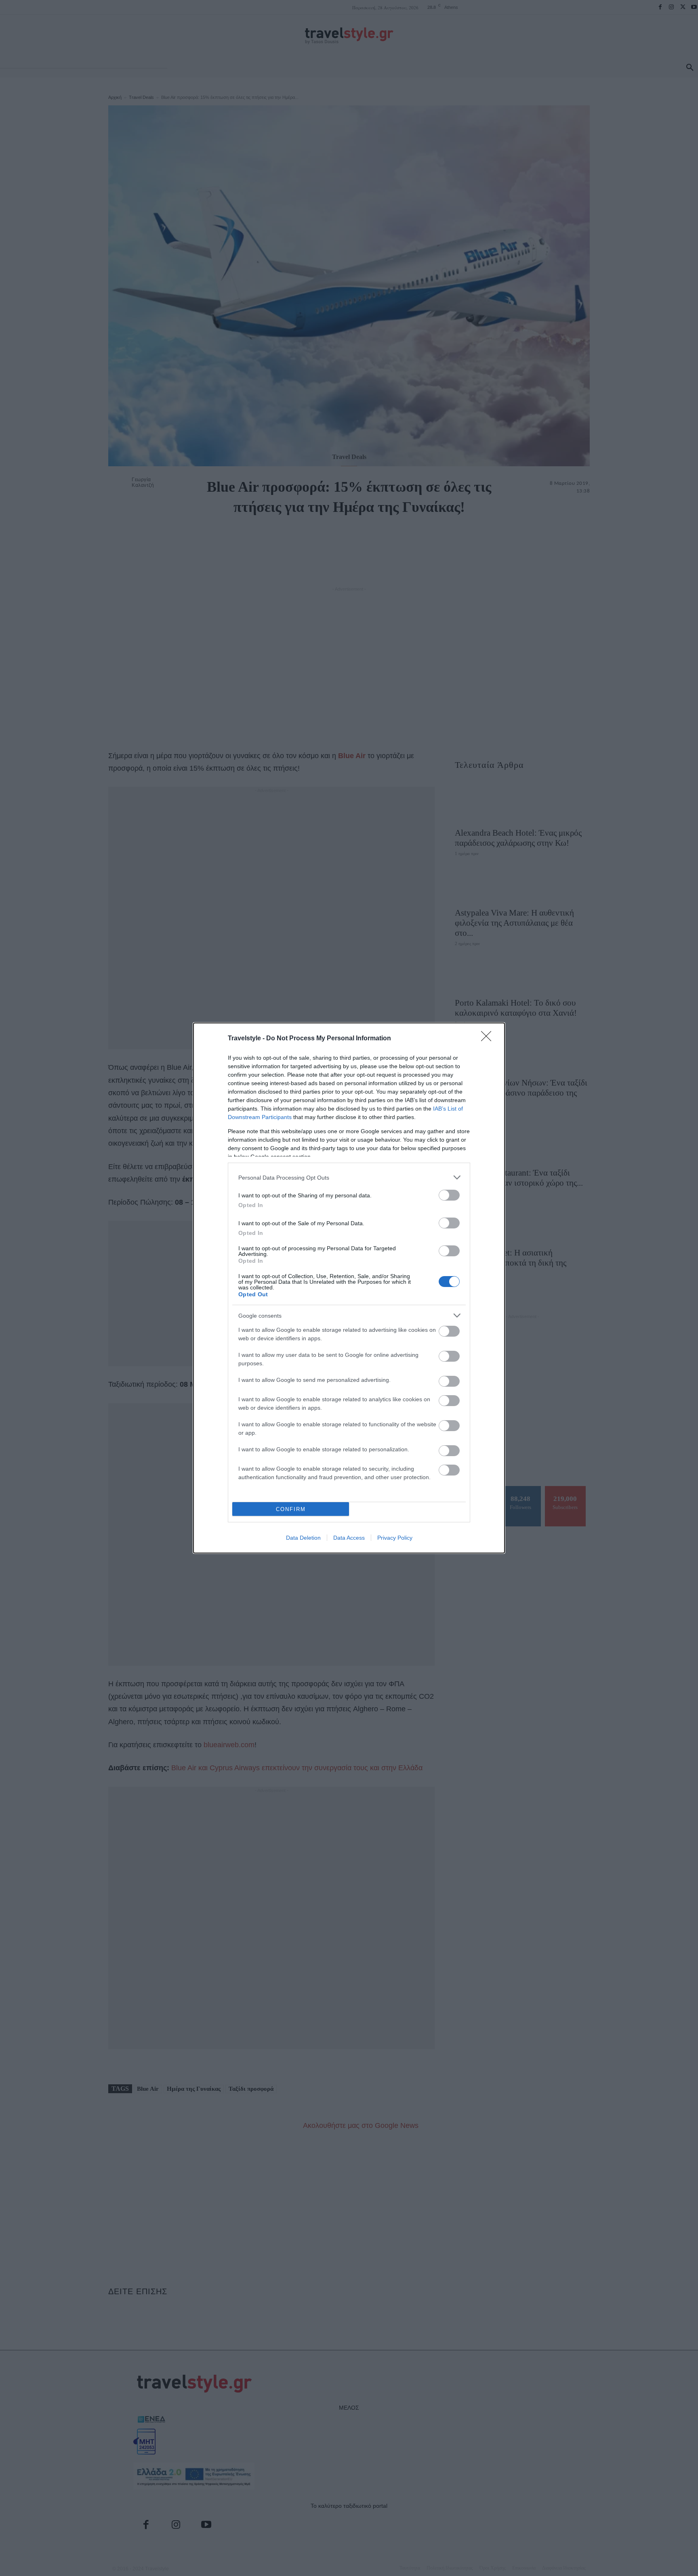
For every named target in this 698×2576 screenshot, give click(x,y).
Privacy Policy (395, 1538)
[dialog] (349, 1288)
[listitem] (349, 1177)
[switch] (449, 1195)
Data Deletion (303, 1538)
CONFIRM (291, 1509)
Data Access (349, 1538)
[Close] (489, 1039)
